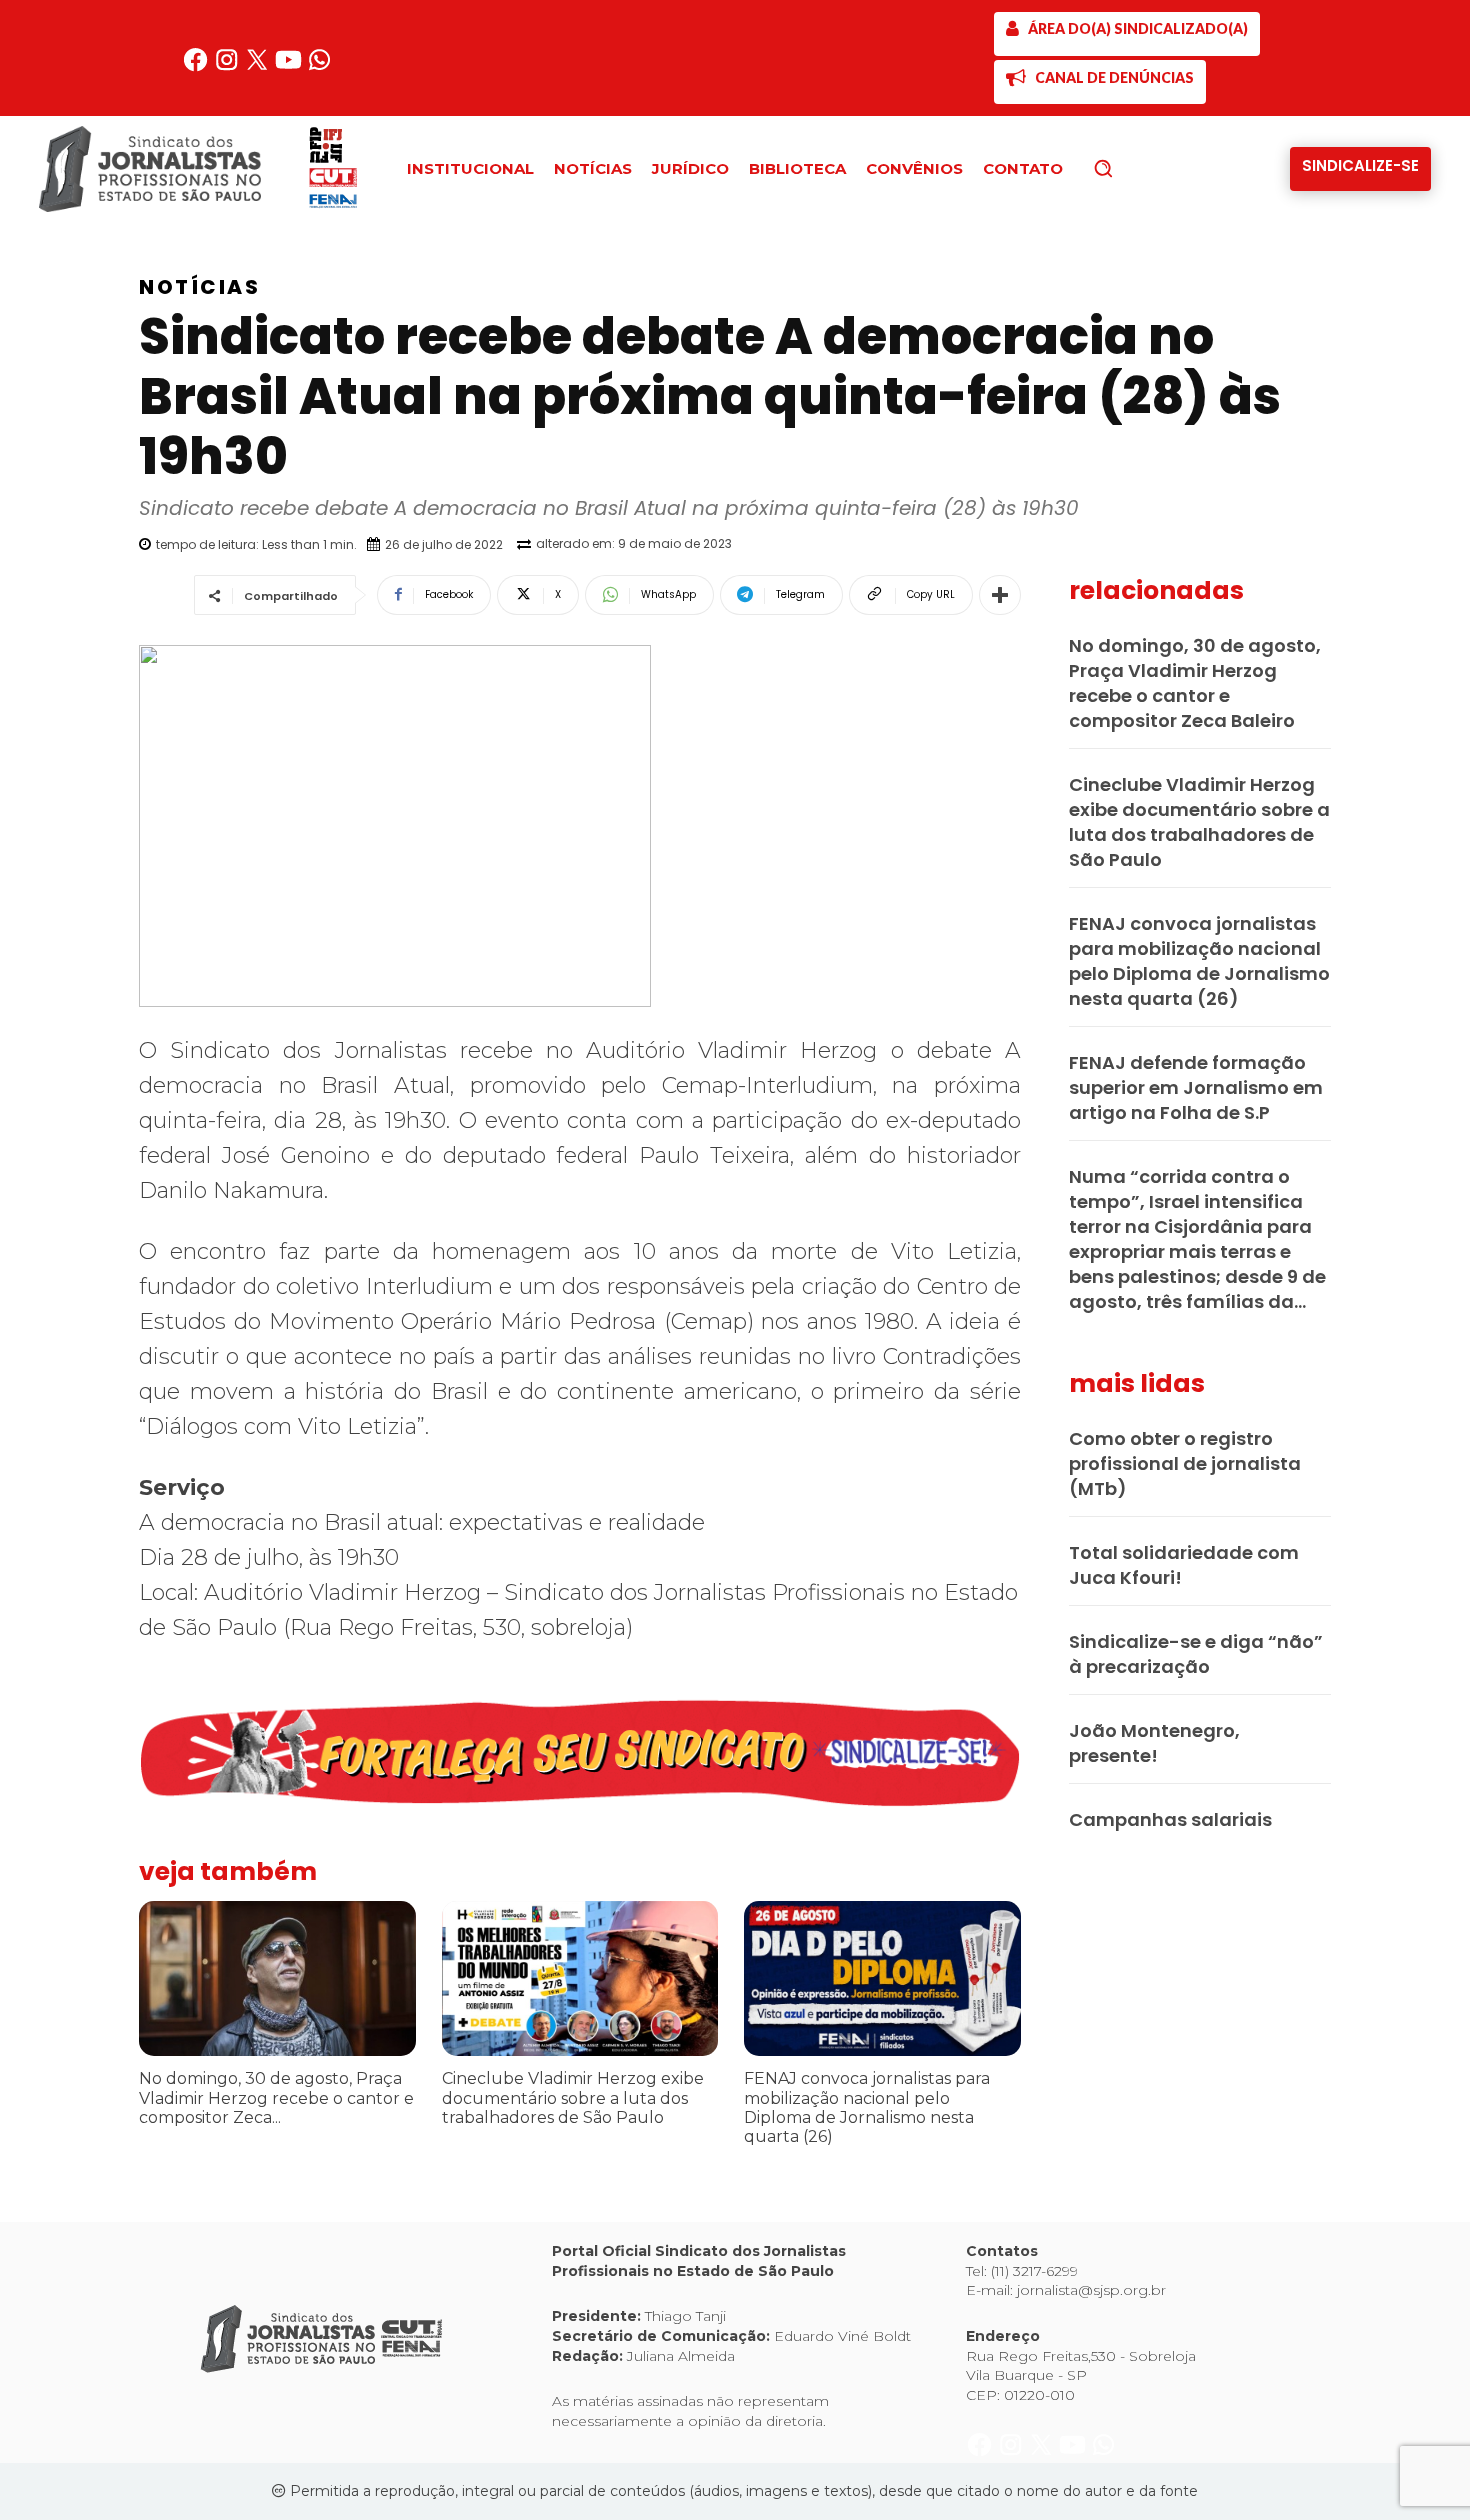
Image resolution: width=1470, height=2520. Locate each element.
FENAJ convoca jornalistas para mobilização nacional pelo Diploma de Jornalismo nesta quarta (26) (867, 2107)
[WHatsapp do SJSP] (319, 67)
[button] (1137, 168)
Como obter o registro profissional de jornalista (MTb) (1185, 1463)
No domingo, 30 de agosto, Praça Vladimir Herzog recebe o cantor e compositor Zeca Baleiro (1195, 683)
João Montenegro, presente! (1154, 1743)
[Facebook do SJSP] (197, 67)
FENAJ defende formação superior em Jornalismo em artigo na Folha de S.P (1196, 1087)
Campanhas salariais (1170, 1819)
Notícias (199, 287)
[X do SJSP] (259, 67)
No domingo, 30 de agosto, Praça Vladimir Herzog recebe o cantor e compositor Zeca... (276, 2097)
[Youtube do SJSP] (290, 67)
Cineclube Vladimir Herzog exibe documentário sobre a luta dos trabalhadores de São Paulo (573, 2097)
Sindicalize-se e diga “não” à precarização (1196, 1654)
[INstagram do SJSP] (228, 67)
